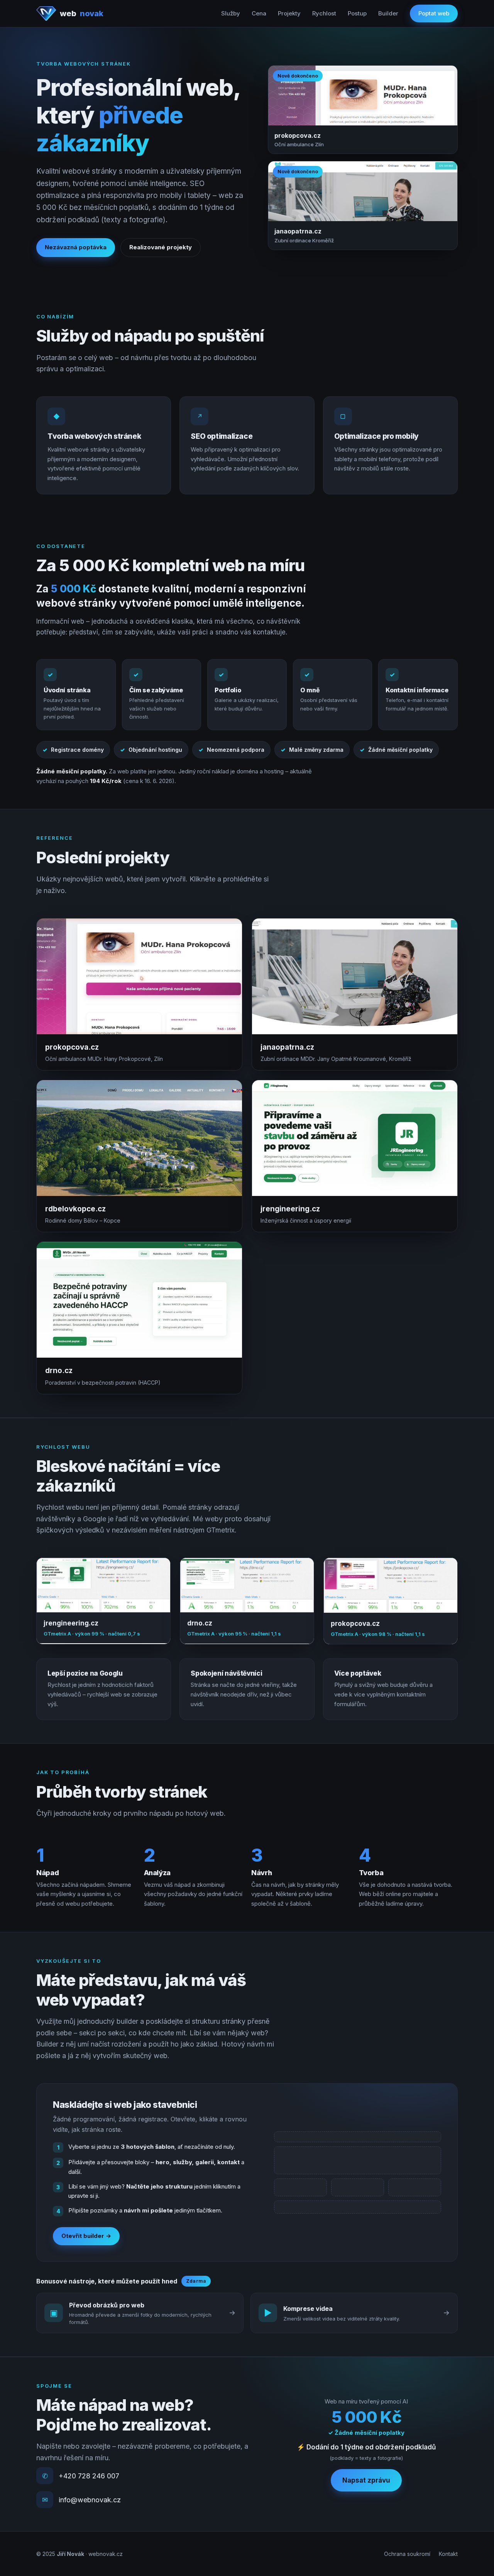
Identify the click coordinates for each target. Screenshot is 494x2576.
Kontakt (448, 2554)
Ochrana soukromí (407, 2554)
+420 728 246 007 (89, 2476)
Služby (231, 13)
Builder (388, 13)
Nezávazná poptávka (76, 247)
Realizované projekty (161, 247)
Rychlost (324, 13)
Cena (259, 13)
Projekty (289, 13)
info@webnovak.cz (90, 2500)
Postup (357, 13)
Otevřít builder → (86, 2236)
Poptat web (434, 13)
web (81, 14)
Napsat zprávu (366, 2480)
